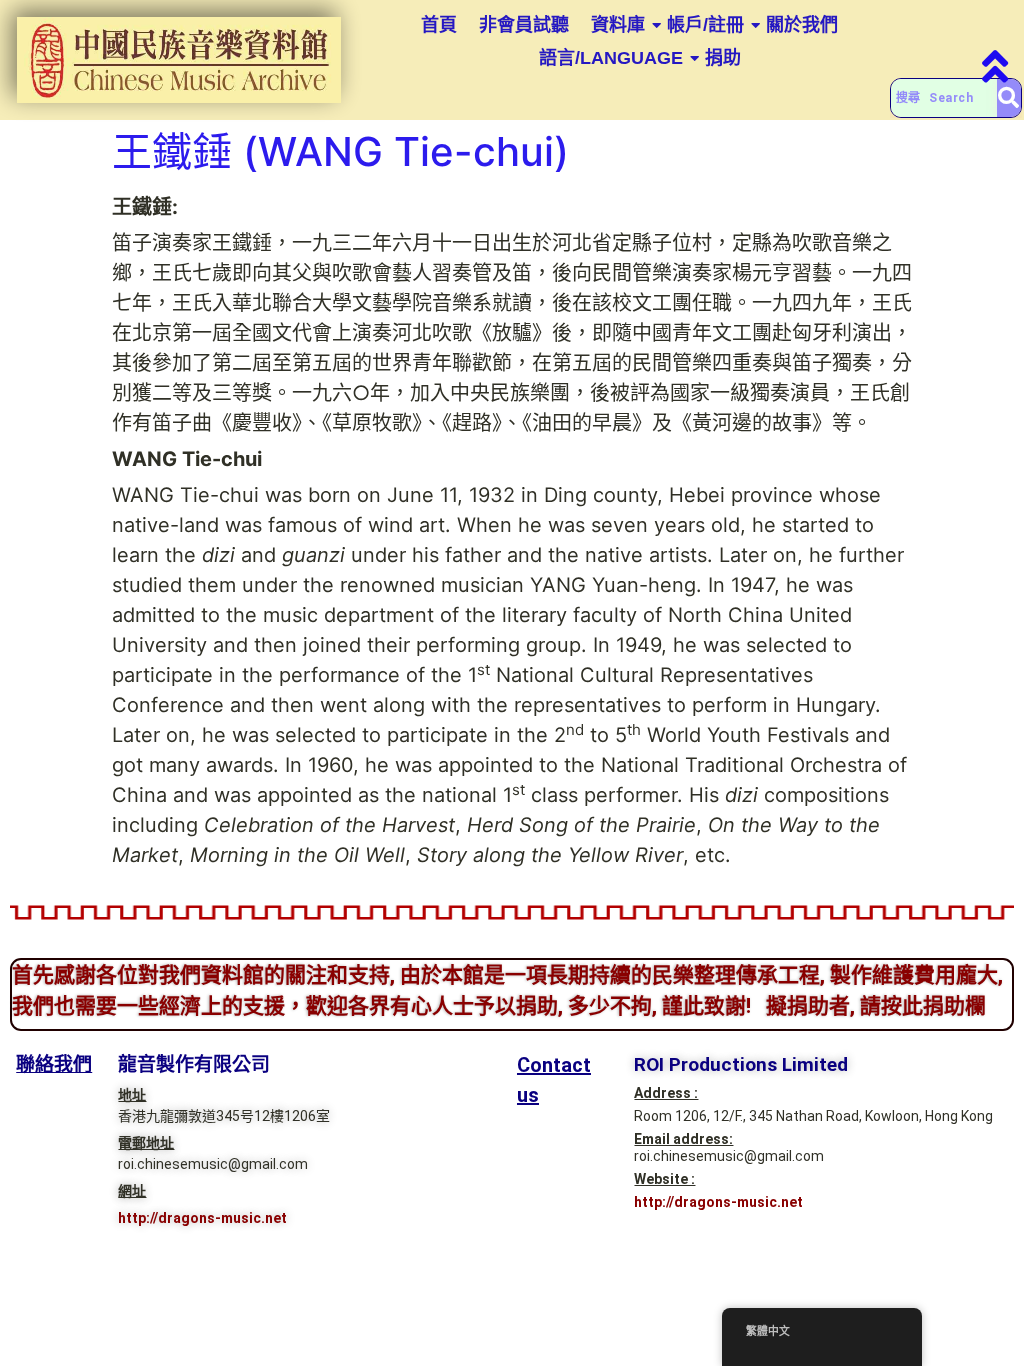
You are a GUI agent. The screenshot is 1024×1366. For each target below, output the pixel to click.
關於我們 (802, 25)
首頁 (439, 25)
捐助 (723, 58)
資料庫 (618, 25)
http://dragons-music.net (202, 1218)
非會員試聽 (524, 25)
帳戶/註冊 (705, 25)
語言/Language (611, 58)
